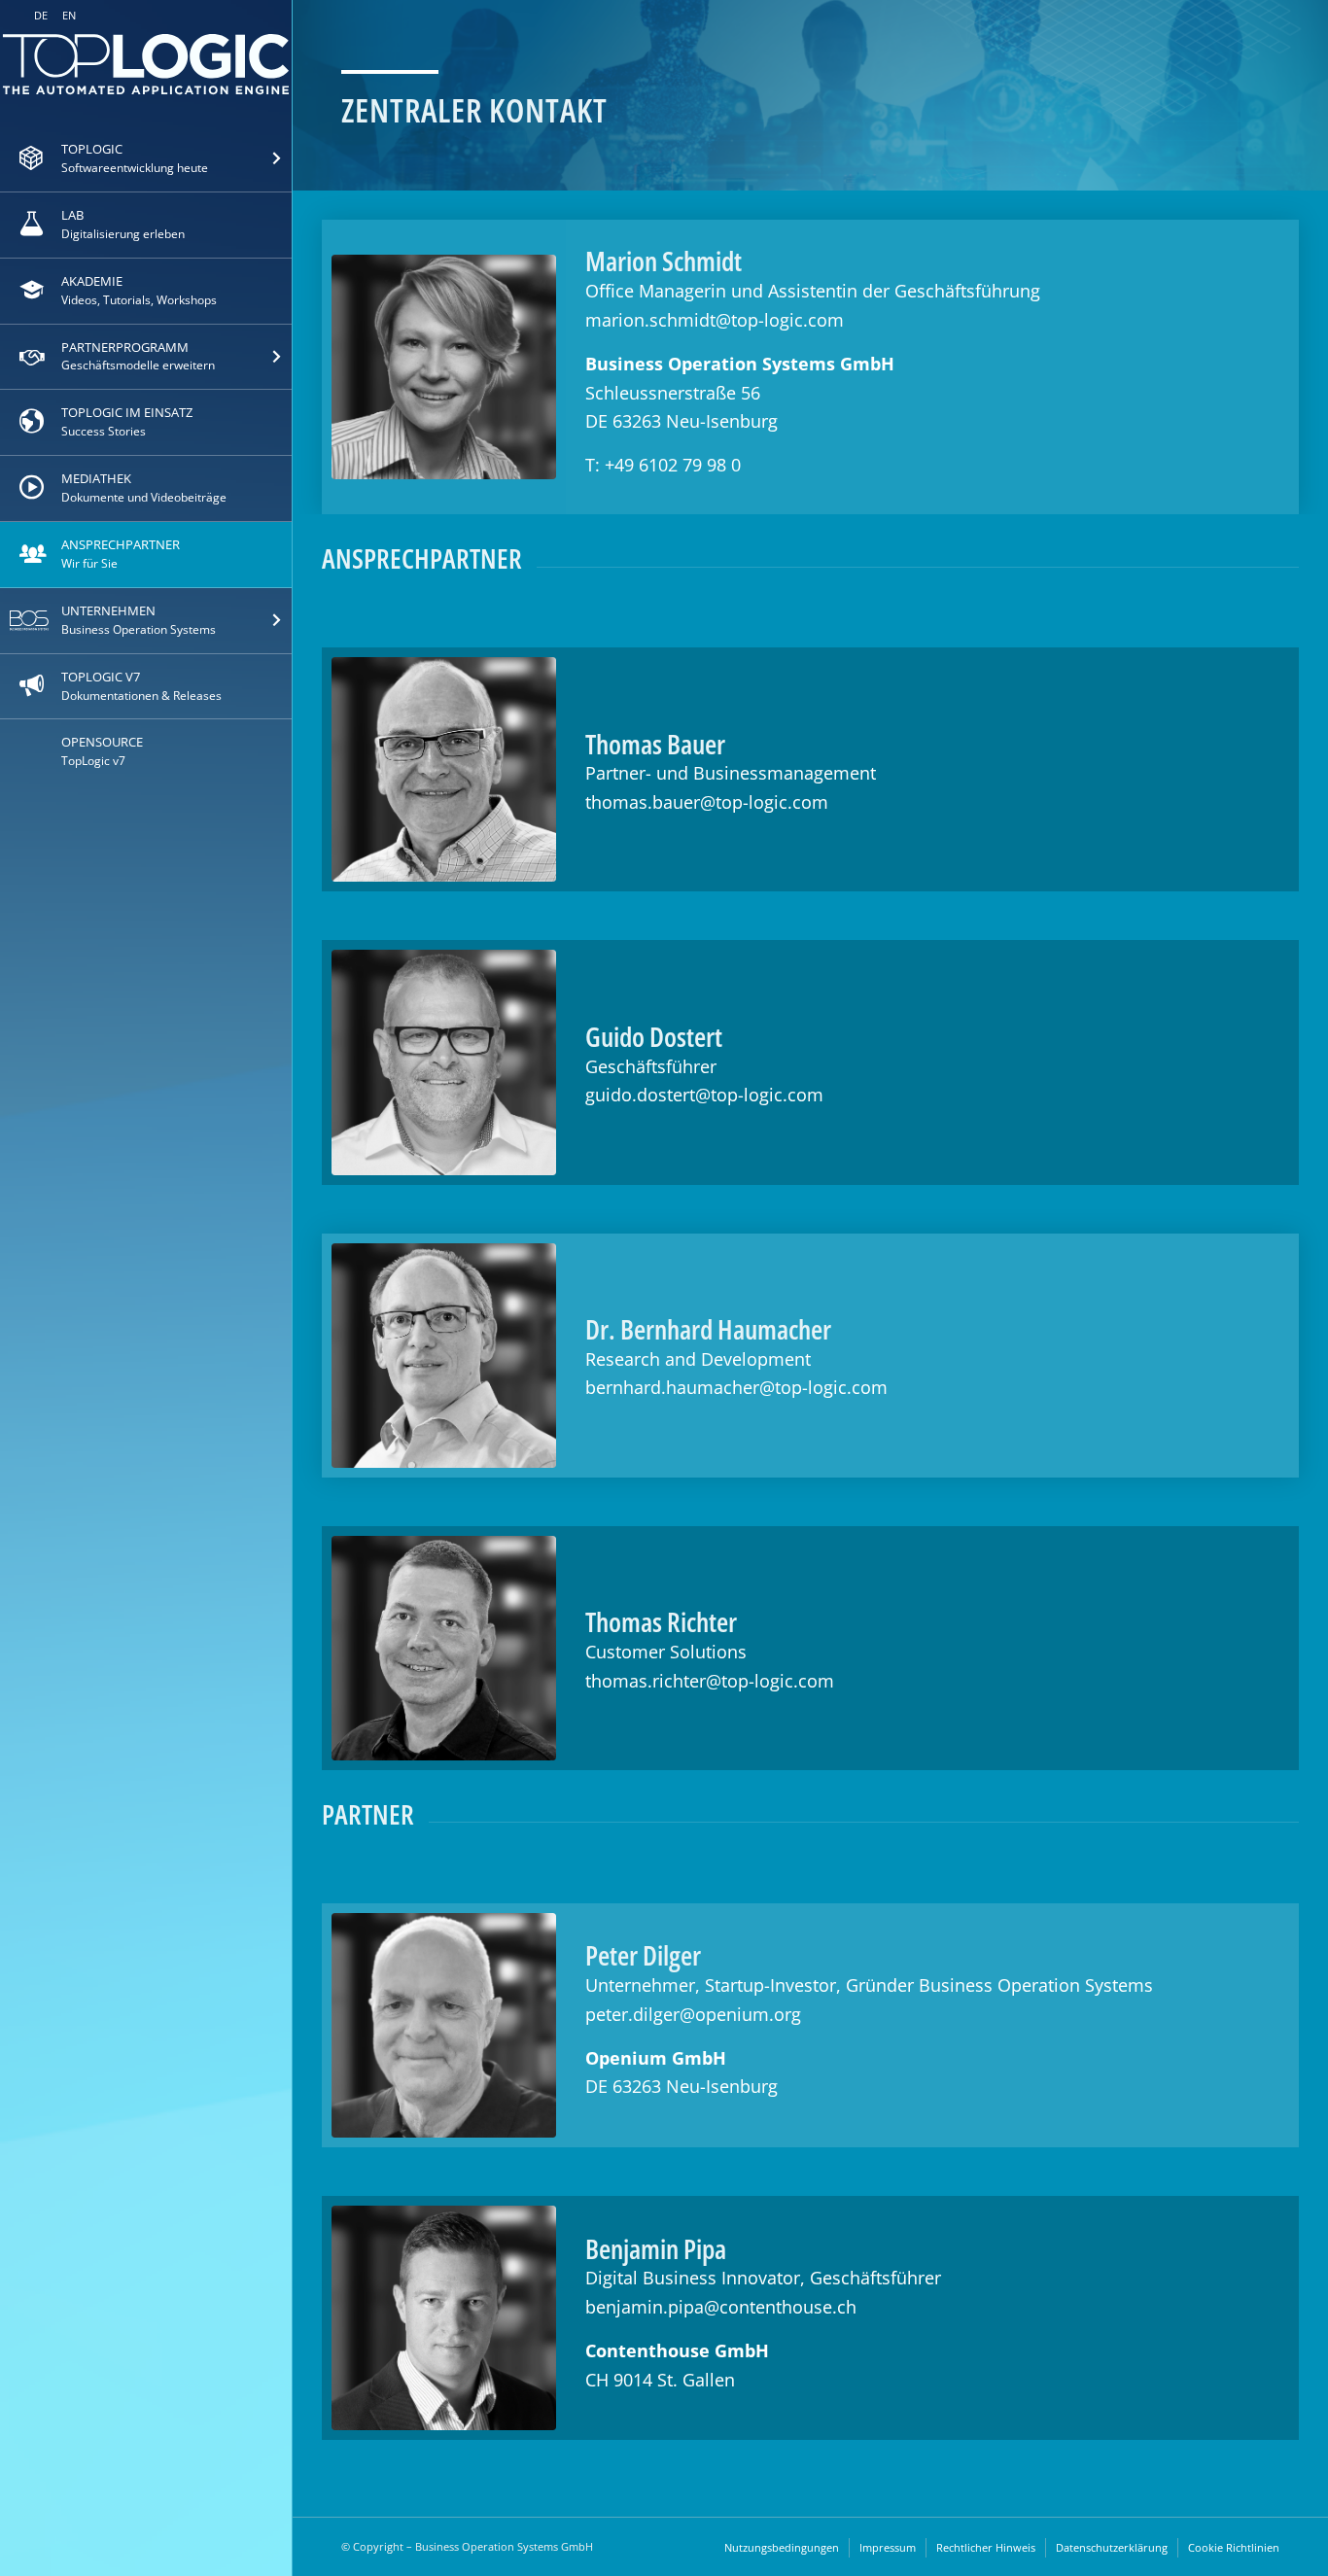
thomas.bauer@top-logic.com (707, 802)
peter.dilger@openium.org (693, 2014)
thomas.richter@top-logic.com (710, 1681)
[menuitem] (146, 159)
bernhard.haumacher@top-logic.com (736, 1387)
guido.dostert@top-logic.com (704, 1095)
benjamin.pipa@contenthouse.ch (721, 2307)
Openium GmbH (656, 2058)
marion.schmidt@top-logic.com (715, 320)
